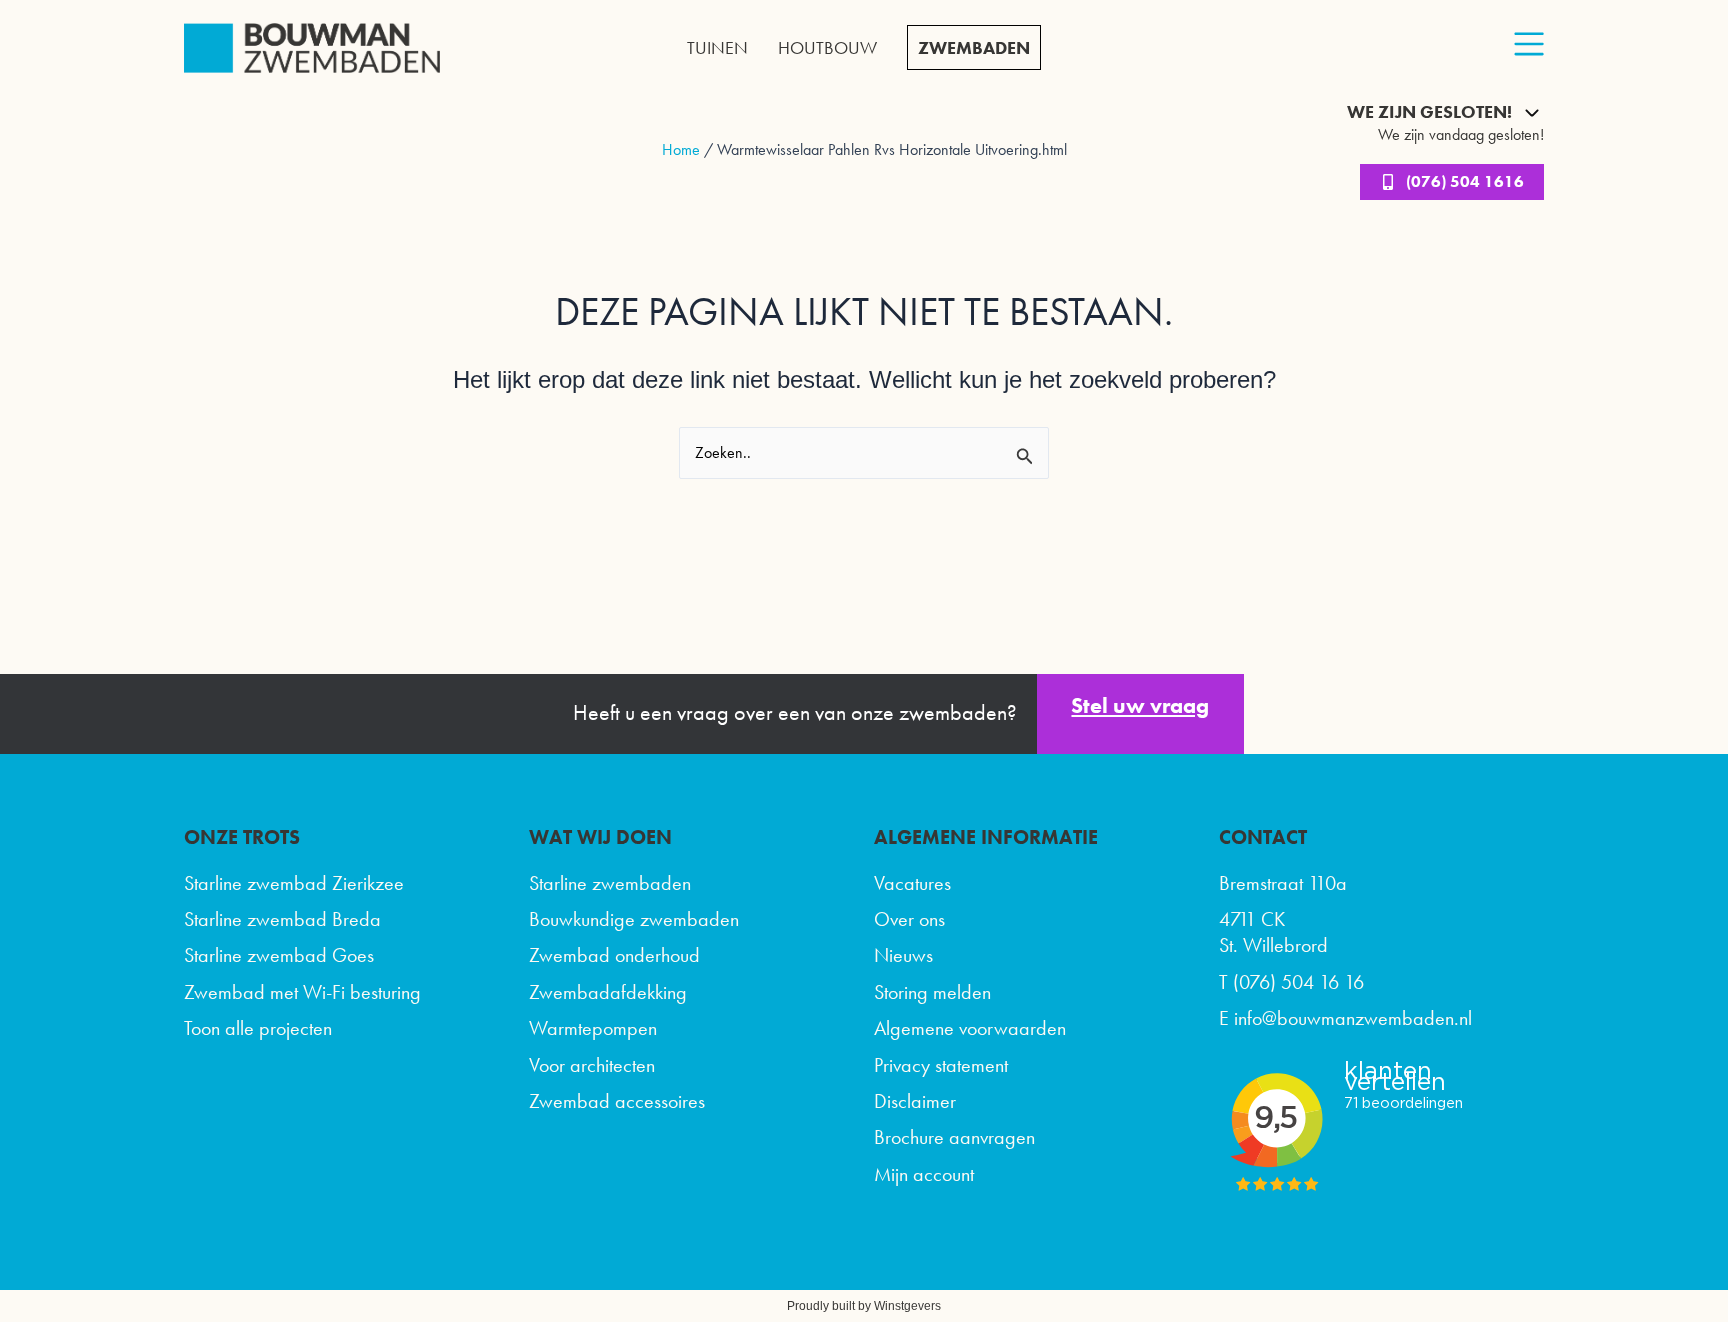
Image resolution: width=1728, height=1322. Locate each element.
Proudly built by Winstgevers (864, 1306)
